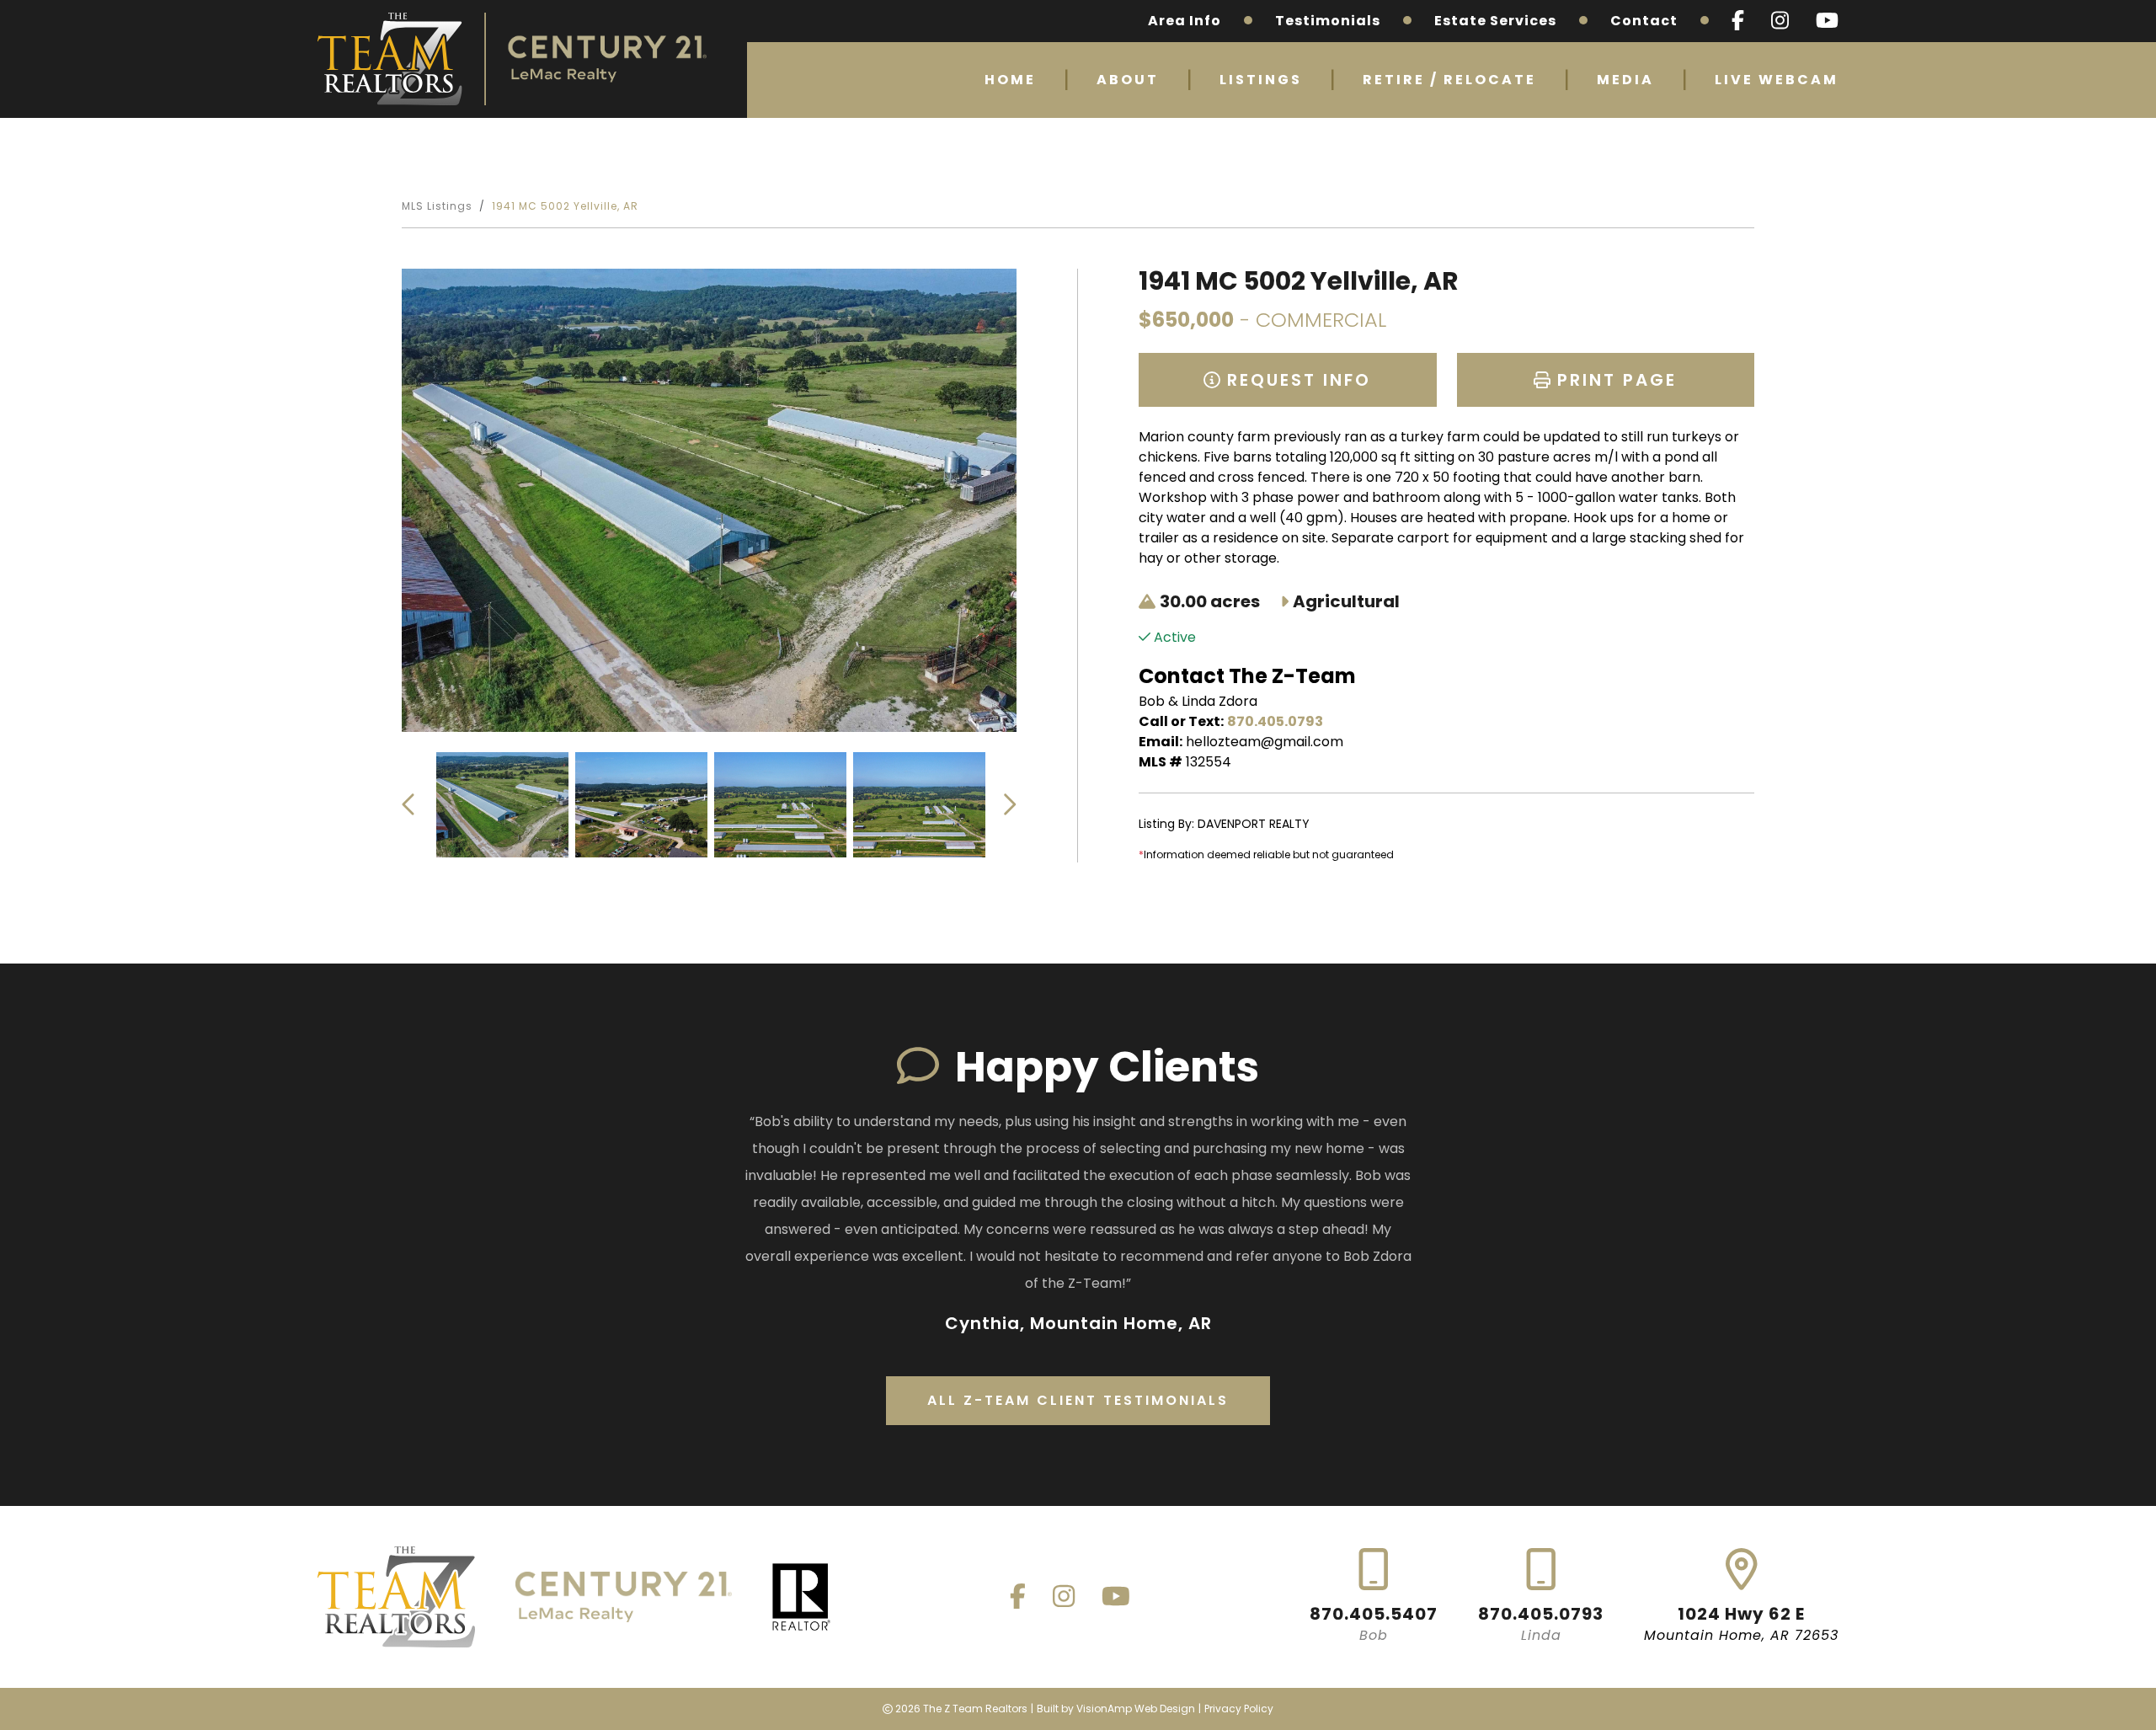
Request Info (1296, 380)
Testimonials (1328, 21)
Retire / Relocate (1449, 80)
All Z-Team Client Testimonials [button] (1078, 1400)
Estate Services (1495, 21)
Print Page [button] (1614, 380)
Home (1010, 80)
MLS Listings (437, 206)
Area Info (1185, 21)
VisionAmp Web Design (1136, 1709)
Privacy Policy (1239, 1709)
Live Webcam (1777, 80)
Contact (1644, 21)
